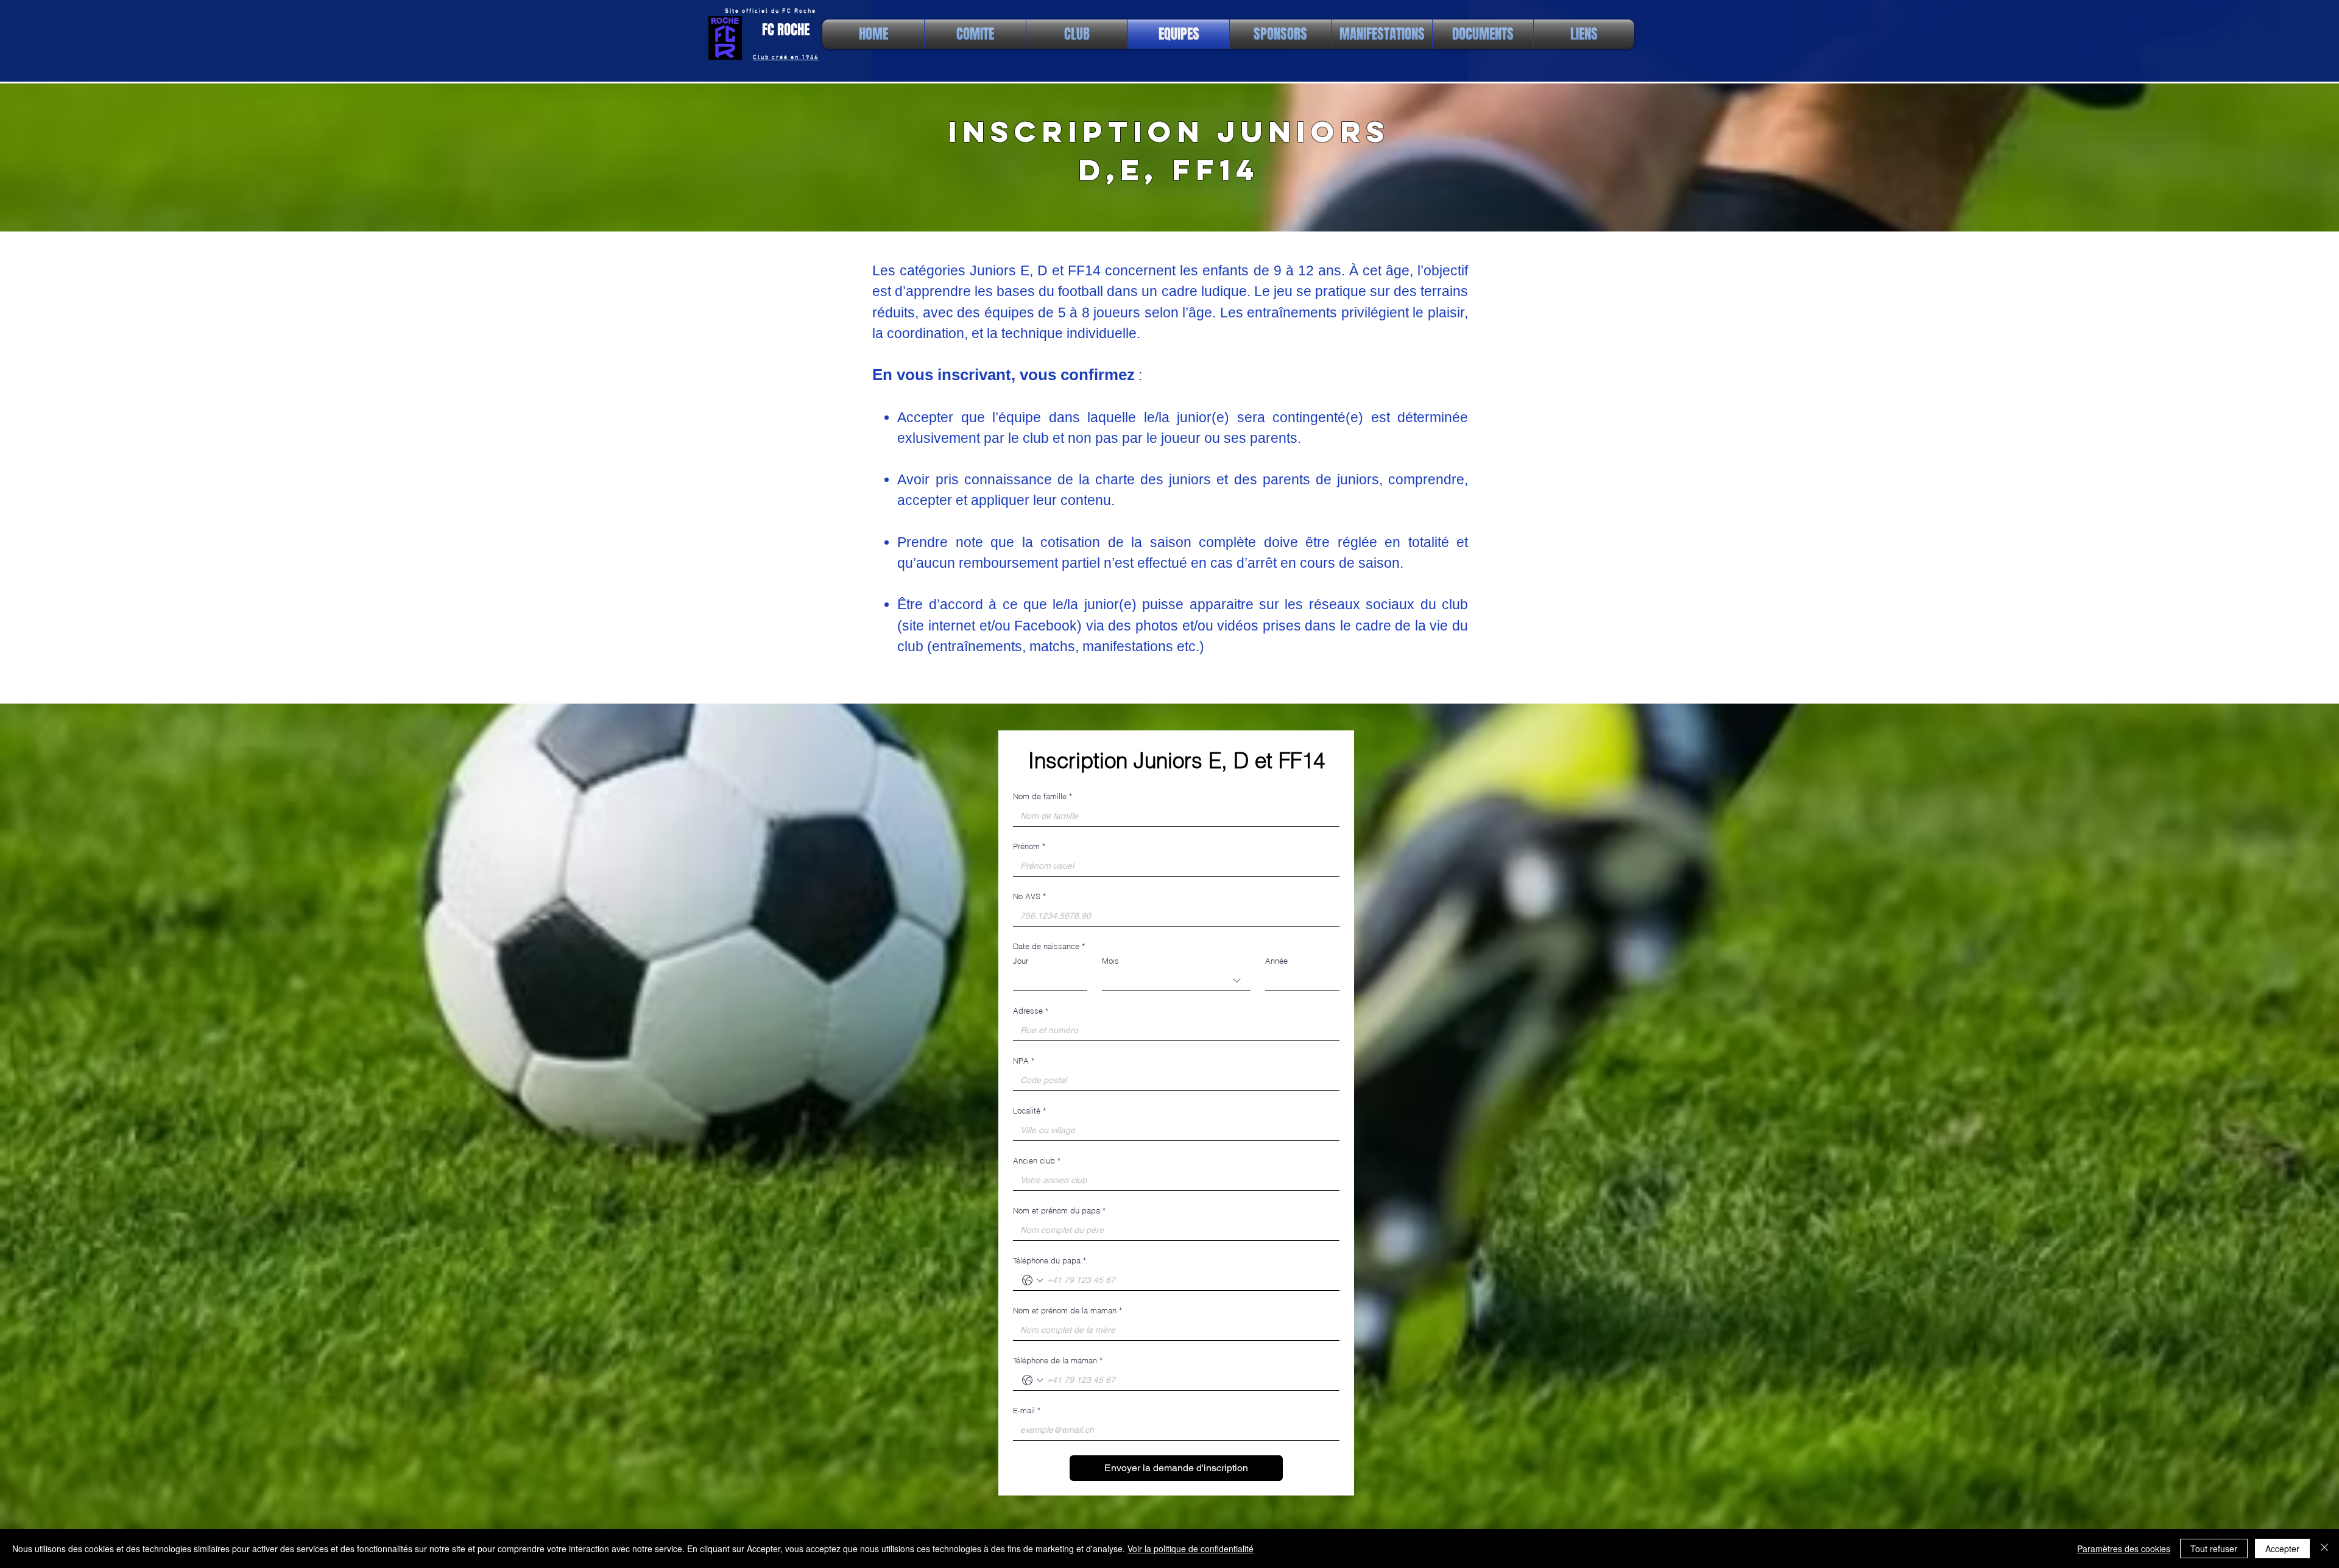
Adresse (1031, 1011)
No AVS (1029, 896)
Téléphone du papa (1050, 1260)
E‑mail (1027, 1410)
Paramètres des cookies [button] (2124, 1549)
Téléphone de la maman (1058, 1360)
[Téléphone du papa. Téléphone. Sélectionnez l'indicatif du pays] (1032, 1280)
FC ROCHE (786, 30)
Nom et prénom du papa (1059, 1210)
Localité (1029, 1111)
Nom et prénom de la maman (1067, 1310)
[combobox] (1176, 981)
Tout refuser (2214, 1549)
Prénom (1029, 846)
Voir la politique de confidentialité (1191, 1549)
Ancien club (1037, 1160)
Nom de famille (1042, 796)
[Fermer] (2324, 1549)
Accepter (2282, 1549)
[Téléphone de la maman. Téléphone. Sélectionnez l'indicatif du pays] (1032, 1380)
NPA (1024, 1061)
